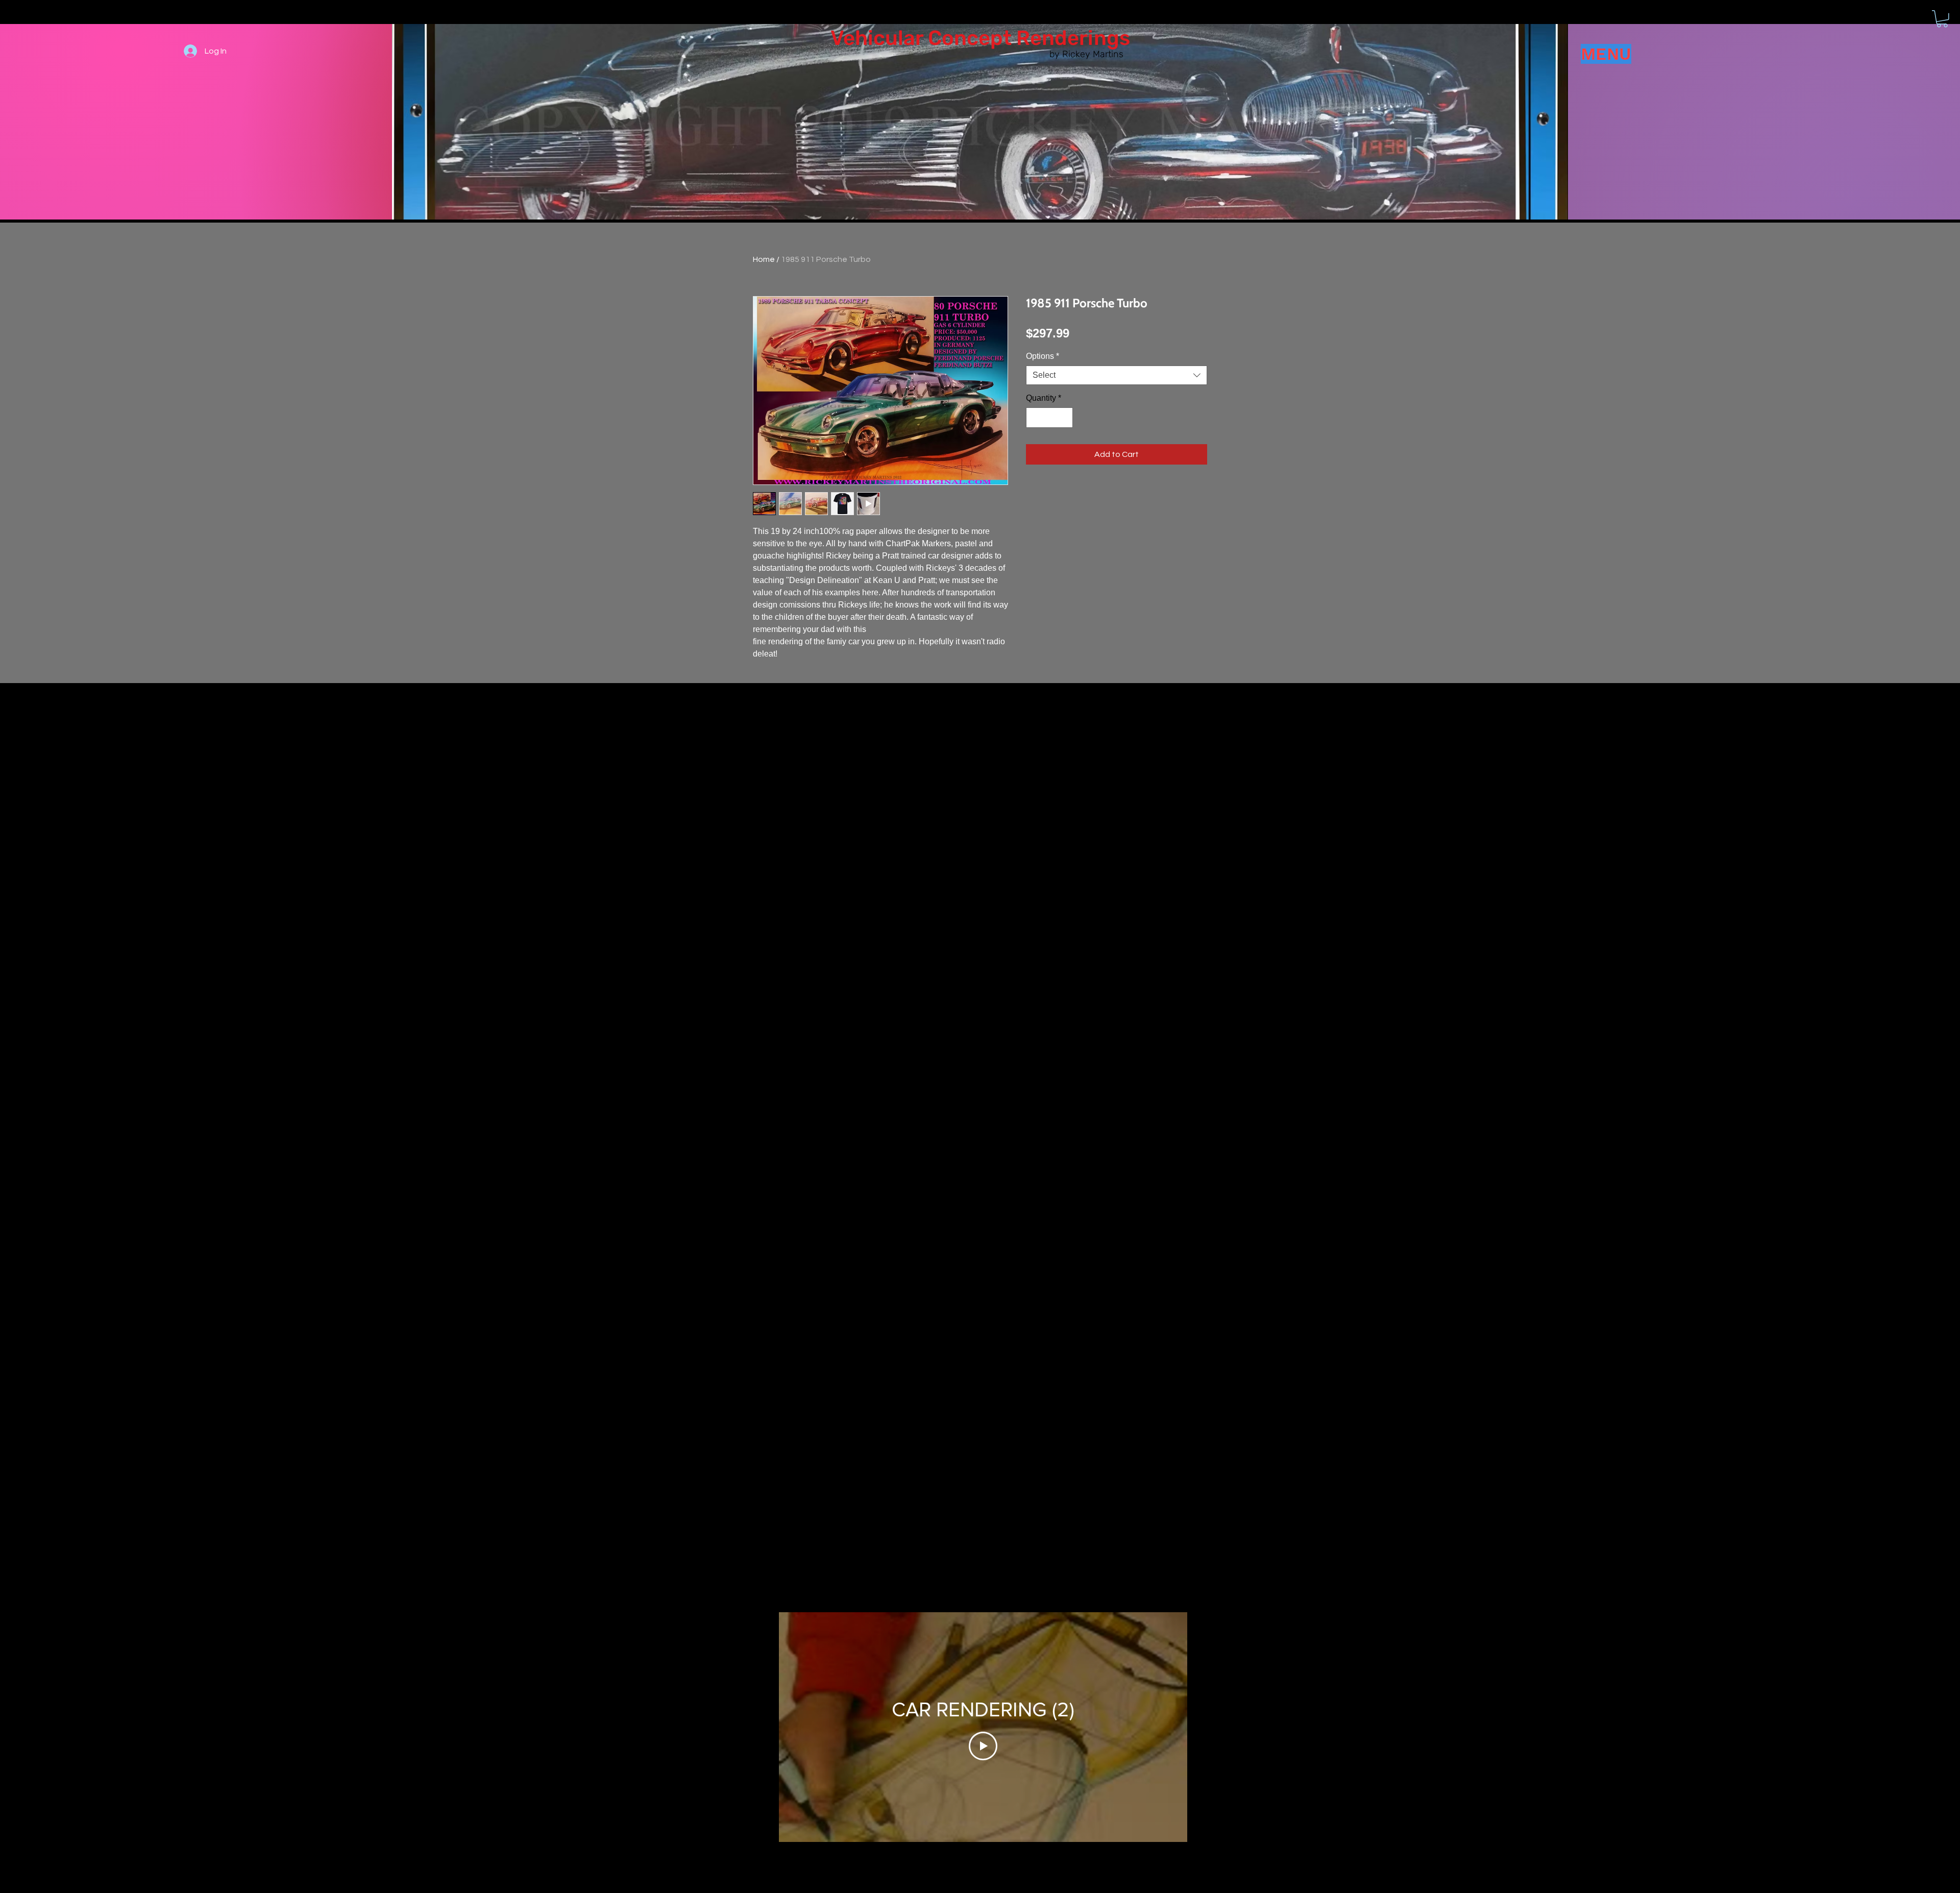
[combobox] (1117, 402)
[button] (1942, 19)
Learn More (1066, 362)
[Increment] (1064, 444)
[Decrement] (1035, 444)
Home (764, 259)
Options (1043, 383)
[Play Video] (983, 1746)
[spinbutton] (1049, 444)
